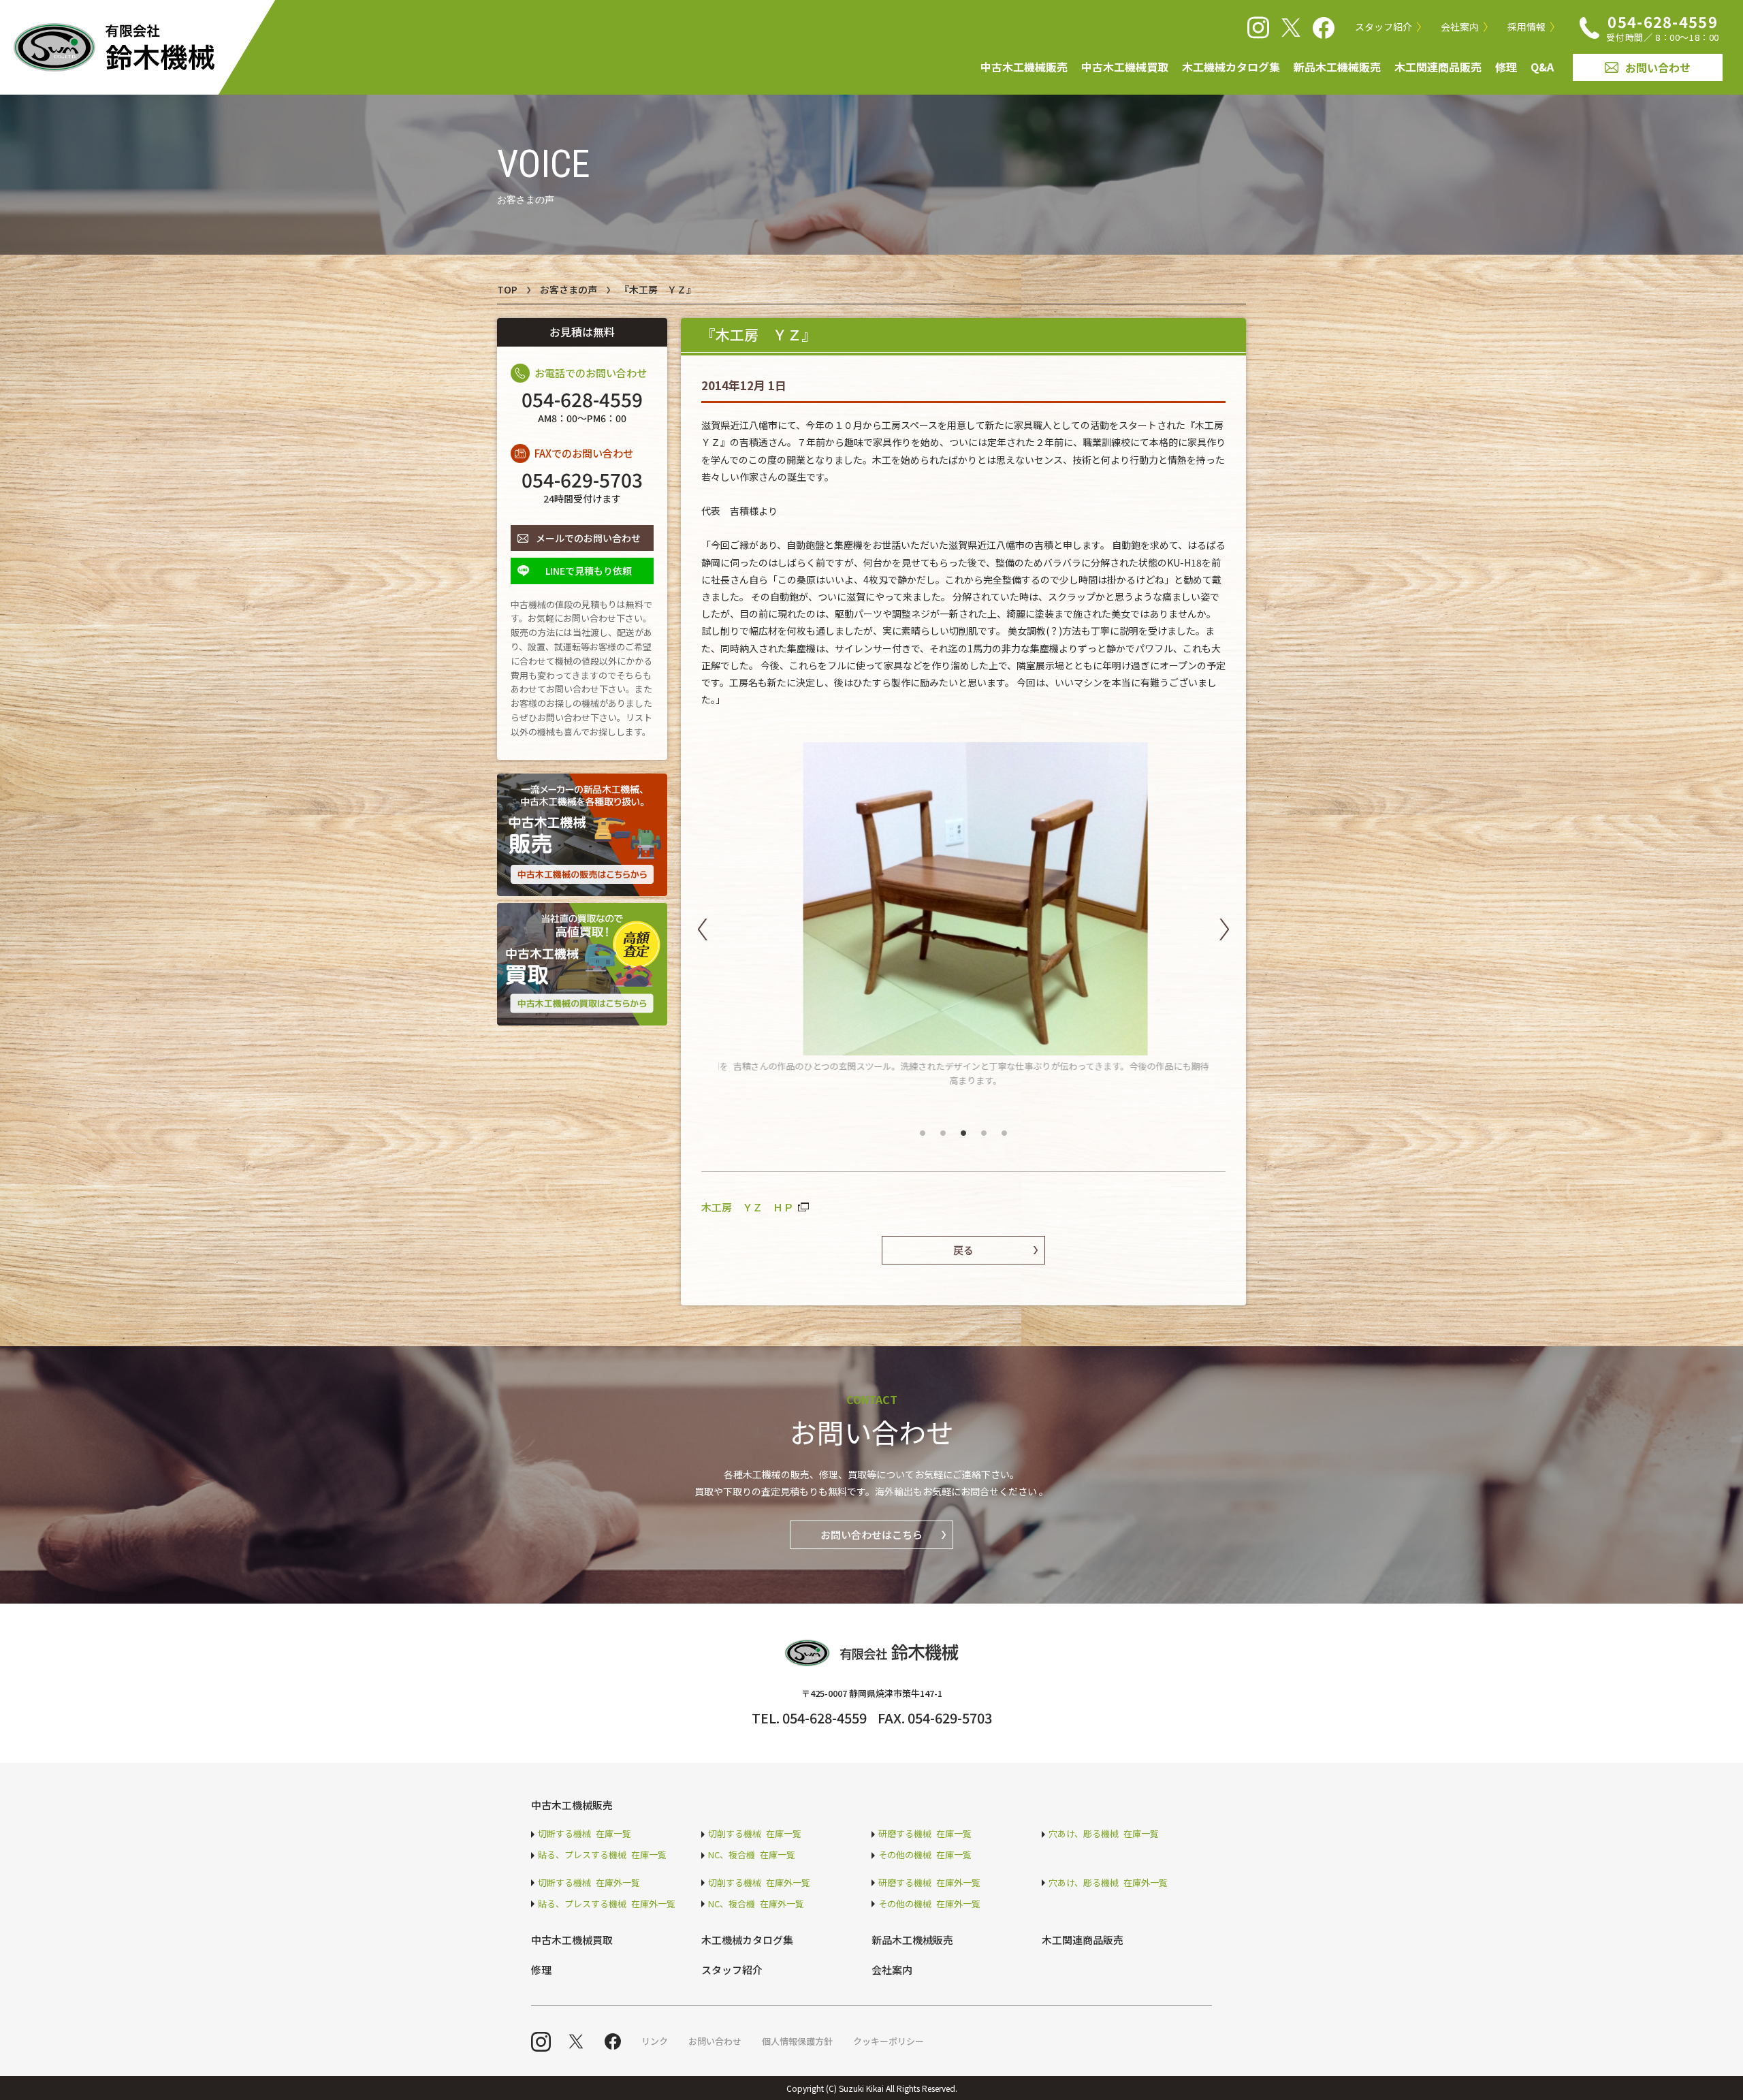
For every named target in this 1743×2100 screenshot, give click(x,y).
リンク (655, 2041)
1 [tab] (923, 1127)
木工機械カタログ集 (1231, 67)
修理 (1506, 67)
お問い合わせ (1658, 67)
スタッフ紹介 (1384, 27)
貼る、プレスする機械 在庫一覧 (602, 1855)
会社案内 (1460, 27)
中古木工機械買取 (1125, 67)
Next (1224, 929)
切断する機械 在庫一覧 (585, 1833)
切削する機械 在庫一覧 (755, 1833)
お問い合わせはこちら (871, 1534)
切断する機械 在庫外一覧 (589, 1882)
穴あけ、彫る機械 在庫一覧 (1104, 1833)
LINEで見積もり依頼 (589, 571)
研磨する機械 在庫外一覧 (929, 1882)
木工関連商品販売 (1438, 67)
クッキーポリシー (889, 2041)
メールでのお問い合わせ (588, 538)
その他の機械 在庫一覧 (925, 1855)
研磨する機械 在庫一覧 (925, 1833)
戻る (963, 1250)
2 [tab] (943, 1127)
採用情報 (1526, 27)
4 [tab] (984, 1127)
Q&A (1542, 67)
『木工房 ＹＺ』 (658, 289)
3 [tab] (963, 1127)
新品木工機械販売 (1337, 67)
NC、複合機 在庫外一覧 (756, 1904)
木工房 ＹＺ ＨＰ (747, 1207)
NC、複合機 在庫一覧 (752, 1855)
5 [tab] (1004, 1127)
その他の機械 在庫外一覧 (929, 1904)
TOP (507, 289)
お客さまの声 (569, 289)
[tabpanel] (963, 915)
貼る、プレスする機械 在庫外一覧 (607, 1904)
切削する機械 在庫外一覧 (759, 1882)
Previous (703, 929)
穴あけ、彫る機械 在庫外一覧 (1108, 1882)
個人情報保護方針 (797, 2041)
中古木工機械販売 (1024, 67)
